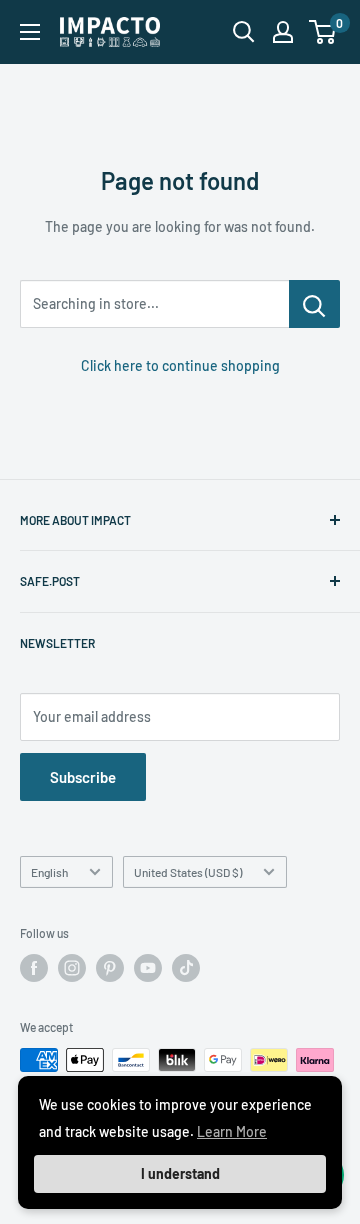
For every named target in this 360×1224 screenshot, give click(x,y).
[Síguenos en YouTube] (148, 968)
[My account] (283, 32)
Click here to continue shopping (180, 365)
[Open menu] (30, 32)
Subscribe (83, 777)
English (49, 872)
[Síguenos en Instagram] (72, 968)
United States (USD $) (188, 872)
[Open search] (244, 32)
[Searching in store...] (314, 304)
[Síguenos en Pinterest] (110, 968)
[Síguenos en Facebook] (34, 968)
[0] (323, 32)
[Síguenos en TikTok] (186, 968)
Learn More (232, 1131)
